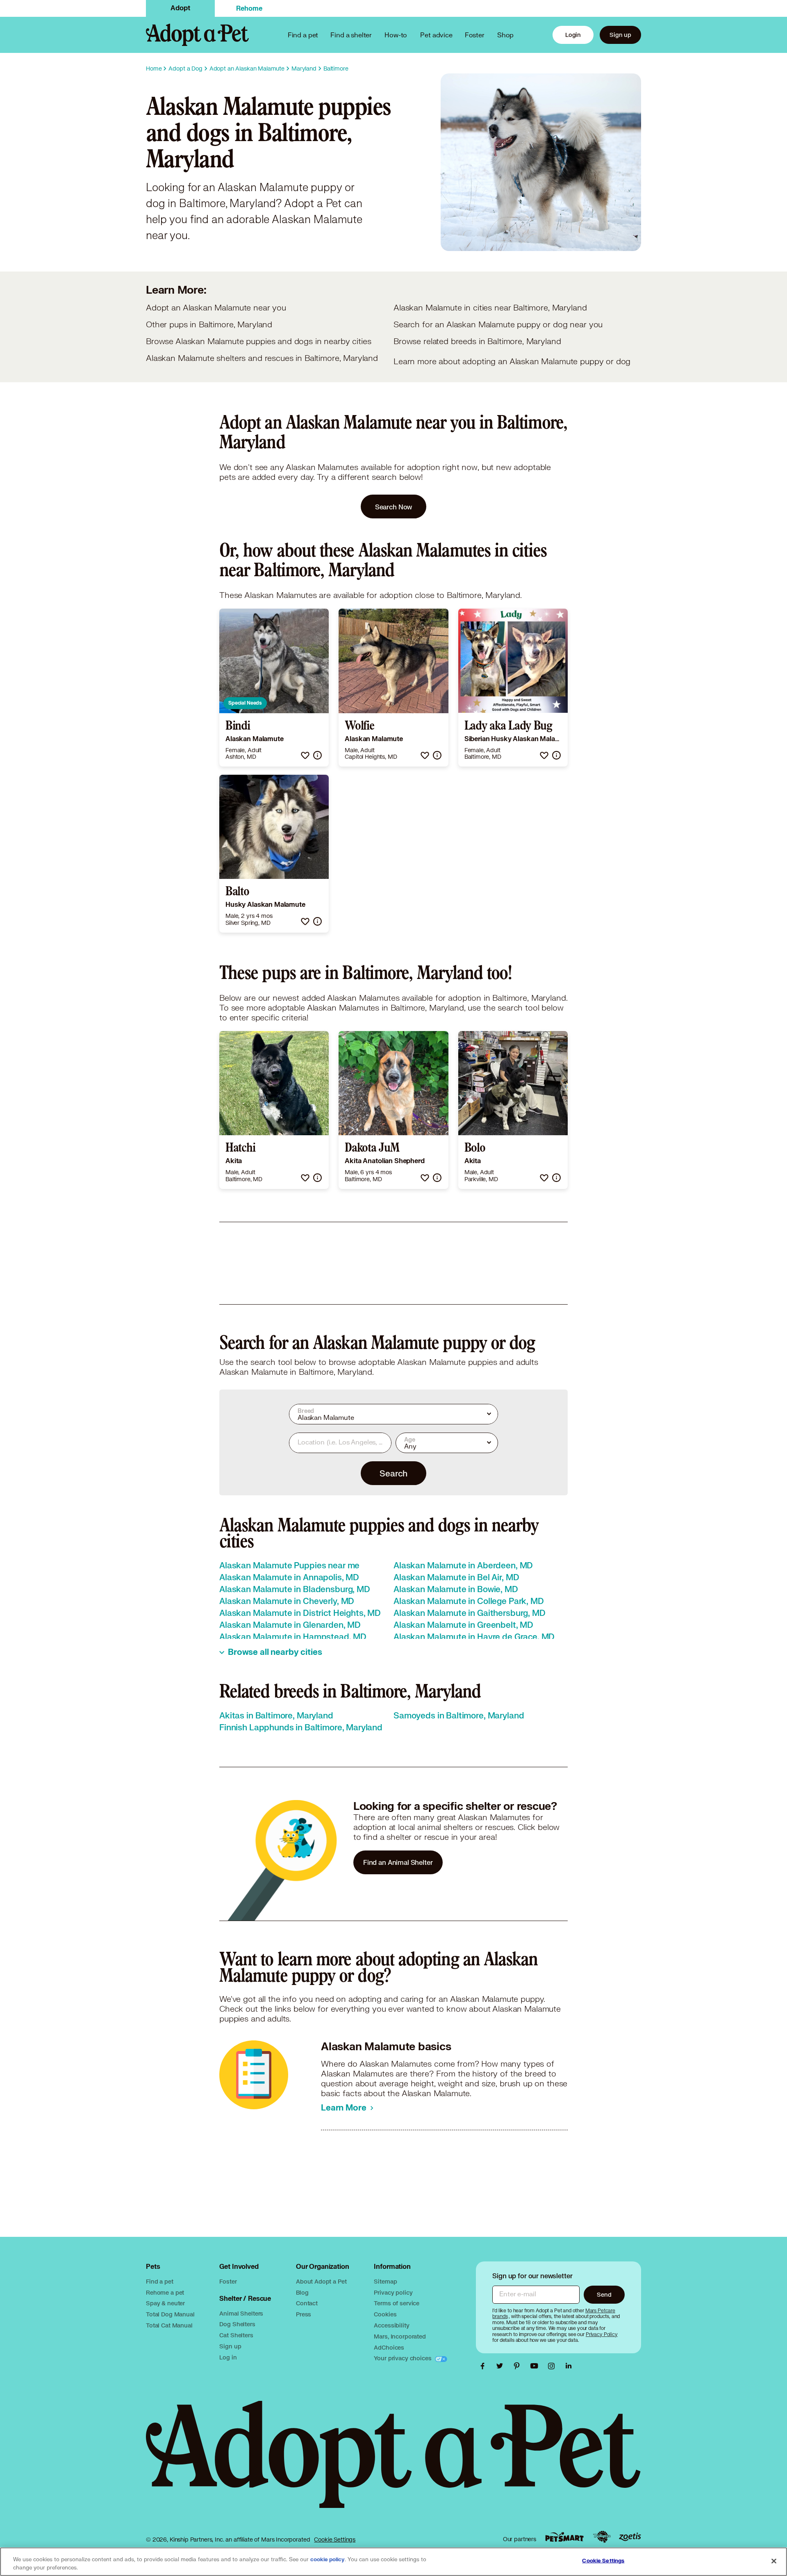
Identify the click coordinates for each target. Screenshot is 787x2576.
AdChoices (389, 2347)
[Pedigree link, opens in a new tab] (602, 2537)
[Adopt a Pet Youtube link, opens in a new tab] (536, 2366)
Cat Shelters (236, 2335)
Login (573, 35)
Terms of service (397, 2303)
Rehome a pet (165, 2292)
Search (393, 1473)
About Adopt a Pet (321, 2281)
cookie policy (328, 2560)
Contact (307, 2303)
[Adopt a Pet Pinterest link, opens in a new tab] (519, 2366)
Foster (475, 35)
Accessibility (391, 2325)
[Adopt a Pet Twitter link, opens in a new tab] (502, 2366)
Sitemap (385, 2281)
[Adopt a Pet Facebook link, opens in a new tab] (484, 2366)
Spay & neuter (165, 2303)
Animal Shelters (241, 2313)
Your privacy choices (403, 2358)
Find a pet (160, 2281)
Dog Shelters (237, 2324)
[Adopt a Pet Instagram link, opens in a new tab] (553, 2366)
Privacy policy (393, 2292)
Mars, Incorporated (400, 2336)
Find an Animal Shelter (398, 1862)
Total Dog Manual (170, 2314)
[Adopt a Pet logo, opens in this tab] (393, 2463)
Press (304, 2314)
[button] (305, 755)
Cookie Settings (335, 2539)
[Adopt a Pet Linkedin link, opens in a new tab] (569, 2366)
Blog (302, 2292)
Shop (505, 35)
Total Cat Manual (169, 2325)
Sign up (620, 35)
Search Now (394, 507)
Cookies (385, 2314)
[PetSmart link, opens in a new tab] (564, 2537)
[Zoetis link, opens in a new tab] (630, 2537)
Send (604, 2294)
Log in (228, 2357)
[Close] (774, 2561)
